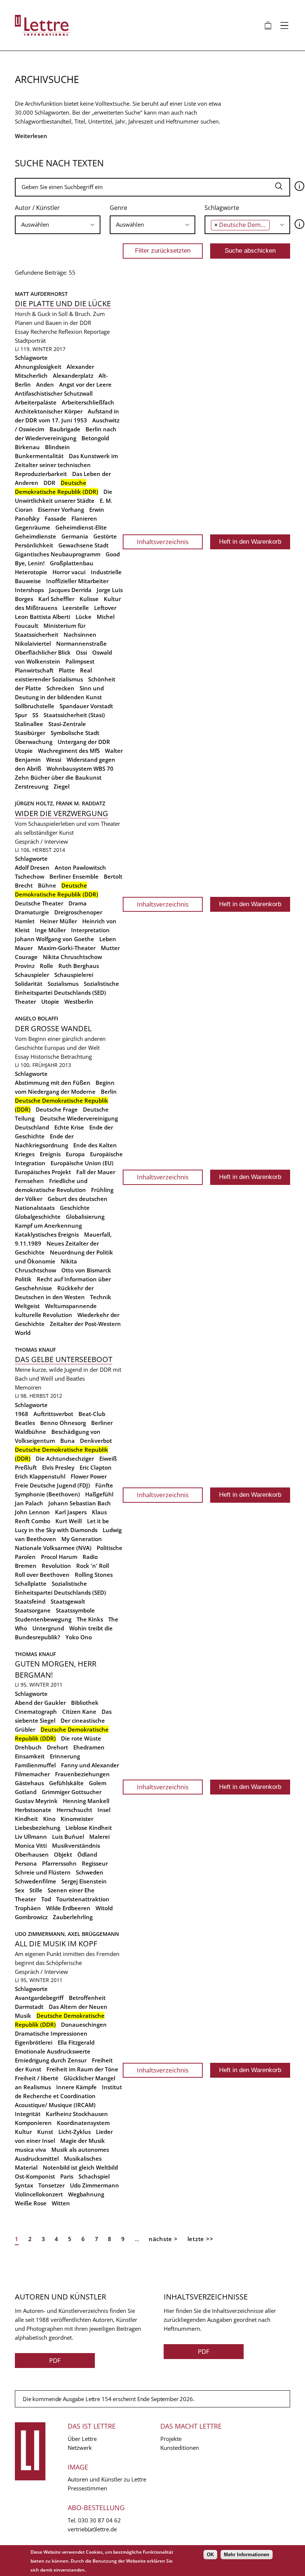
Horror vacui (69, 572)
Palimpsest (80, 661)
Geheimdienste (36, 536)
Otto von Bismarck (86, 1270)
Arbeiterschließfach (88, 402)
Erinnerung (65, 1756)
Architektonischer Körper (49, 411)
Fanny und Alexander (90, 1765)
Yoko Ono (79, 1637)
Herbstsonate (33, 1810)
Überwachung (34, 742)
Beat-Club (92, 1414)
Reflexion (70, 332)
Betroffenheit (87, 1998)
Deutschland (32, 1127)
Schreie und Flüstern (43, 1872)
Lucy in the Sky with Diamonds (56, 1530)
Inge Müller (50, 930)
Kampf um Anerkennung (48, 1225)
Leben (108, 939)
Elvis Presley (58, 1467)
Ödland (87, 1854)
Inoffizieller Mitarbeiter (77, 581)
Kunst (45, 2132)
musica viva (30, 2150)
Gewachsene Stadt (84, 545)
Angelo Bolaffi (36, 1018)
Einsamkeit (30, 1756)
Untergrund (48, 1628)
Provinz (25, 966)
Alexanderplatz (73, 375)
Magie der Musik (83, 2141)
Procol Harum (59, 1557)
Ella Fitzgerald (76, 2042)
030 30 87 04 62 (99, 2520)
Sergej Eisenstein (84, 1881)
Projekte (171, 2439)
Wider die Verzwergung (62, 813)
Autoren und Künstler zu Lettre (107, 2479)
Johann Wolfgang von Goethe (54, 939)
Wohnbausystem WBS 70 (80, 768)
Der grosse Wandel (53, 1028)
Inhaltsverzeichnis (163, 542)
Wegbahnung (86, 2194)
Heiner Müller (58, 921)
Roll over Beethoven (42, 1575)
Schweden (90, 1872)
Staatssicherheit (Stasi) (74, 715)
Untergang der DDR (84, 742)
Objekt (63, 1854)
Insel (104, 1810)
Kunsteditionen (180, 2448)
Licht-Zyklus (75, 2132)
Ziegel (62, 786)
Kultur (23, 2132)
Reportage (97, 332)
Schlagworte (222, 208)
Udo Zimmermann (94, 2185)
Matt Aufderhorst (41, 294)
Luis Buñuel (68, 1837)
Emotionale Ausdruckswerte (53, 2051)
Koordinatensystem (83, 2123)
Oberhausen (32, 1854)
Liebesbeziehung (38, 1828)
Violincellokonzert (39, 2194)
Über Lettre (82, 2439)
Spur (21, 715)
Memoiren (28, 1387)
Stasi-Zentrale (67, 724)
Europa (75, 1154)
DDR (49, 483)
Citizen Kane (79, 1712)
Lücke (84, 617)
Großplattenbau (72, 563)
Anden (45, 384)
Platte (67, 670)
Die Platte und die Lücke (63, 303)
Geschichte (75, 1208)
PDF (55, 2360)
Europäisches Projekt (43, 1172)
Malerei (99, 1837)
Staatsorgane (33, 1610)
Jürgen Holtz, (35, 803)
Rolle (46, 966)
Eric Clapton (96, 1467)
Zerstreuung (32, 786)
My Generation (82, 1539)
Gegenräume (33, 527)
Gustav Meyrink (36, 1801)
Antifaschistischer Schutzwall (54, 393)
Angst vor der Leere (85, 384)
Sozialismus (63, 984)
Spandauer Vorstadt (86, 706)
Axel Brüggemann (93, 1934)
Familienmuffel (35, 1765)
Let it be (98, 1521)
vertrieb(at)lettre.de (92, 2529)
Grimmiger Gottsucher (72, 1792)
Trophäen (28, 1908)
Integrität (28, 2114)
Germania (75, 536)
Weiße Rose (31, 2203)
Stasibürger (30, 733)
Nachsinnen (80, 635)
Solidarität (29, 984)
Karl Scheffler (56, 599)
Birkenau (27, 447)
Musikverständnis (76, 1845)
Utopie (24, 751)
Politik (23, 1279)
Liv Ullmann (31, 1837)
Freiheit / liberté (37, 2078)
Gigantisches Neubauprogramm (58, 554)
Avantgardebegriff (39, 1998)
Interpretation (90, 930)
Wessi (54, 760)
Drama (78, 903)
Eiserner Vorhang (61, 509)
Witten (61, 2203)
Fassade (55, 518)
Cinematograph (36, 1712)
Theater (25, 1001)
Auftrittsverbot (53, 1414)
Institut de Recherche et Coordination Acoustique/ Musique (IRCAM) (68, 2096)
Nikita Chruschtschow (72, 957)
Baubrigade (65, 429)
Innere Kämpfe (76, 2087)
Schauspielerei (74, 975)
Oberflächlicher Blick (43, 652)
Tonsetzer (52, 2185)
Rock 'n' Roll (93, 1566)
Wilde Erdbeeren (68, 1908)
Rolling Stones (94, 1575)
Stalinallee (29, 724)
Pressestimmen (87, 2488)
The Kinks (90, 1619)
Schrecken (60, 688)
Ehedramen (89, 1747)
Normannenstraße (81, 643)
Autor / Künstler (37, 208)
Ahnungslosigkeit (38, 367)
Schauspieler (32, 975)
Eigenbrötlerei (34, 2042)
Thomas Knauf (35, 1350)
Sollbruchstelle (35, 706)
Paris (67, 2176)
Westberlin (79, 1001)
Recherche (44, 332)
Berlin (109, 1092)
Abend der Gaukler (40, 1703)
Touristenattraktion (83, 1899)
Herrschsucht (74, 1810)
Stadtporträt (30, 341)
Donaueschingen (84, 2024)
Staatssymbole (75, 1610)
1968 (22, 1414)
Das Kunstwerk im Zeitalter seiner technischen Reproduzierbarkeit (66, 465)
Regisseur (95, 1863)
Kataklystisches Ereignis (47, 1234)
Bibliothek (85, 1703)
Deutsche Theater (39, 903)
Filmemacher (32, 1774)
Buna (68, 1441)
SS (35, 715)
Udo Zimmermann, (41, 1934)
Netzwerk (80, 2448)
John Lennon (32, 1512)
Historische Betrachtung (61, 1057)
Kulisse (89, 599)
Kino (49, 1819)
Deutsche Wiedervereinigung (79, 1118)
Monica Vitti (31, 1845)
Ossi (81, 652)
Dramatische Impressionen (51, 2033)
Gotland (26, 1792)
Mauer (24, 948)
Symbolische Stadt (75, 733)
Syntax (24, 2185)
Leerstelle (76, 608)
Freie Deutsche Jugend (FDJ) (52, 1485)
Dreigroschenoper (78, 912)
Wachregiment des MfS (69, 751)
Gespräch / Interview (41, 841)
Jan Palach (29, 1503)
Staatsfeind (30, 1601)
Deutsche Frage (57, 1109)
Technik (101, 1297)
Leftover (105, 608)
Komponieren (33, 2123)
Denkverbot (96, 1441)
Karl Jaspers (71, 1512)
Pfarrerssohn (59, 1863)
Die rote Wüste (81, 1738)
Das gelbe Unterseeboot (64, 1359)
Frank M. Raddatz (81, 803)
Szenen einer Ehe (71, 1890)
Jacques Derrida (70, 590)
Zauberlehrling (73, 1917)
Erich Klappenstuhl (40, 1476)
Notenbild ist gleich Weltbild (80, 2167)
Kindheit (26, 1819)
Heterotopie (31, 572)
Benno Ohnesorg (63, 1423)
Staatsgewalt (68, 1601)
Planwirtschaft (34, 670)
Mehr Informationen (247, 2555)
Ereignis (50, 1154)
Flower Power (89, 1476)
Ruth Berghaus (79, 966)
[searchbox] (56, 225)
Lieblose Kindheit (89, 1828)
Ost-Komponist (35, 2176)
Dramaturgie (32, 912)
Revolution (56, 1566)
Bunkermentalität (39, 456)
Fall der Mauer (96, 1172)
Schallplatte (31, 1583)
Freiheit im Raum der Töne (82, 2069)
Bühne (47, 885)
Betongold (95, 438)
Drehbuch (28, 1747)
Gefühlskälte (66, 1783)
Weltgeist (27, 1306)
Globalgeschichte (38, 1217)
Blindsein (57, 447)
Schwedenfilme (36, 1881)
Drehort (57, 1747)
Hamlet (25, 921)
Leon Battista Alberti (43, 617)
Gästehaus (29, 1783)
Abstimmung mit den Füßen (53, 1083)
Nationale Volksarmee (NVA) (53, 1548)
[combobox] (58, 225)
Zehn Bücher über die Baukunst (58, 777)
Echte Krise (69, 1127)
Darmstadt (29, 2007)
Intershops (29, 590)
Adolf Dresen (32, 867)
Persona (26, 1863)
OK (210, 2555)
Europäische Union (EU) (82, 1163)
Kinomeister (77, 1819)
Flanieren (84, 518)
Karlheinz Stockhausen (77, 2114)
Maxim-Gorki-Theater (67, 948)
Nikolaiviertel (33, 643)
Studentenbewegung (43, 1619)
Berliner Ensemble (74, 876)
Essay (22, 332)
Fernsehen (29, 1181)
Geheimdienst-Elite (81, 527)
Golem (98, 1783)
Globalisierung (85, 1217)
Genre (118, 208)
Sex (20, 1890)
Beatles (25, 1423)
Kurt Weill (69, 1521)
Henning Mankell (86, 1801)
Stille (36, 1890)
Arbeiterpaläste (36, 402)
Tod (46, 1899)
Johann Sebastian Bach (80, 1503)
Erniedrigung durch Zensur (51, 2060)
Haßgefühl (99, 1494)
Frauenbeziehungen (82, 1774)
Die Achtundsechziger (65, 1458)
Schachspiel (94, 2176)
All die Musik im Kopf (56, 1944)
